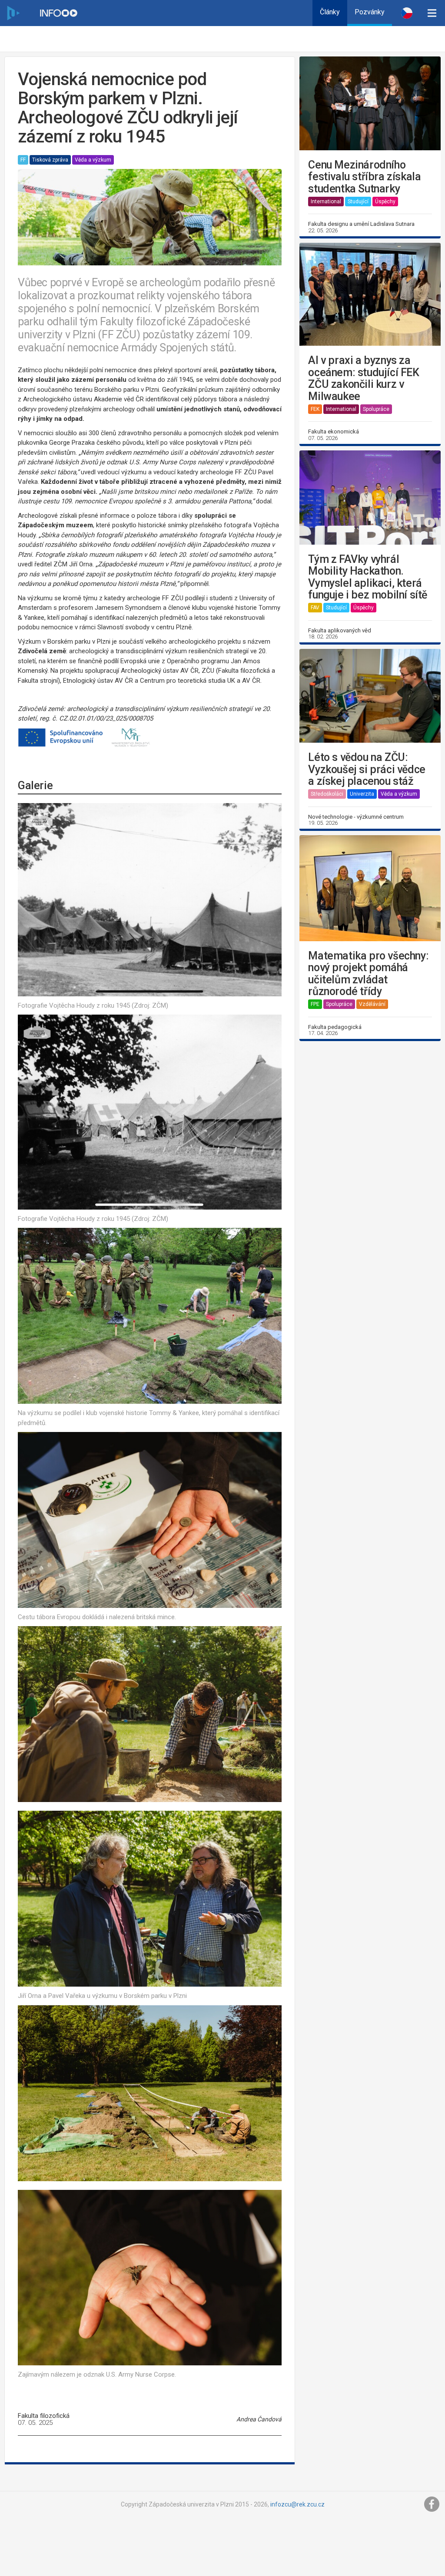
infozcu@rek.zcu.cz (297, 2504)
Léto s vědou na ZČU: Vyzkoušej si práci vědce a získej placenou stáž (367, 769)
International (326, 202)
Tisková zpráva (50, 160)
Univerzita (362, 794)
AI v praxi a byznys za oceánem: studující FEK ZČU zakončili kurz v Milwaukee (364, 378)
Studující (358, 202)
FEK (315, 409)
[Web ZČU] (13, 13)
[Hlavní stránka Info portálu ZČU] (59, 13)
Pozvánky (370, 12)
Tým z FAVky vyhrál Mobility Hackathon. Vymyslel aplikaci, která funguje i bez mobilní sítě (368, 577)
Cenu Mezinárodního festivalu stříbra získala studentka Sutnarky (364, 177)
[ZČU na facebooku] (432, 2504)
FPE (315, 1004)
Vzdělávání (372, 1004)
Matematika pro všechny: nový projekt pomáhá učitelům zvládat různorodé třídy (368, 974)
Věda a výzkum (93, 160)
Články (330, 12)
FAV (315, 608)
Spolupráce (376, 409)
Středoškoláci (327, 794)
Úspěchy (385, 202)
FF (23, 160)
